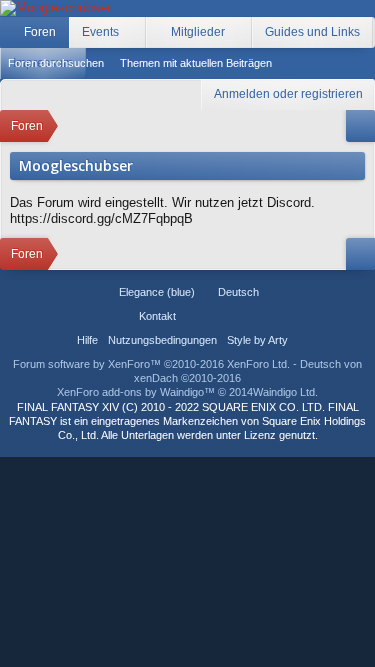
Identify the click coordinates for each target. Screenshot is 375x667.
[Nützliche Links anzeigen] (360, 126)
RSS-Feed (242, 316)
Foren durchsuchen (56, 63)
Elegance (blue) (157, 292)
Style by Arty (257, 340)
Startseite (193, 316)
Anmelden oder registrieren (288, 94)
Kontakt (157, 316)
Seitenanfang (218, 316)
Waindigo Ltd (284, 392)
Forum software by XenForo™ (151, 364)
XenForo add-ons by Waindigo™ (136, 392)
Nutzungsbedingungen (162, 340)
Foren (40, 32)
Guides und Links (312, 32)
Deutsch (238, 292)
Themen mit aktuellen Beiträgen (196, 63)
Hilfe (87, 340)
